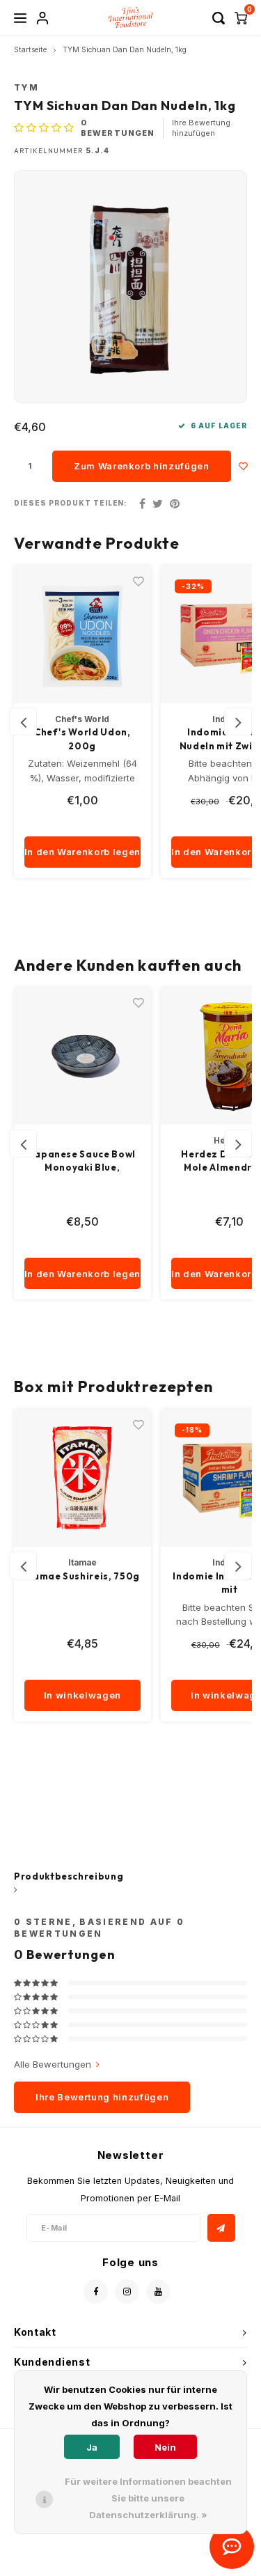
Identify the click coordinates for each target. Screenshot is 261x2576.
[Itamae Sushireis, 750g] (83, 1478)
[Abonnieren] (221, 2228)
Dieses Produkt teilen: (71, 503)
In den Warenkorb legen (82, 852)
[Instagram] (127, 2292)
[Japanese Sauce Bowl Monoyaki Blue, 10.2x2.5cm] (83, 1056)
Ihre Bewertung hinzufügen (201, 128)
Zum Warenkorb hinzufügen (142, 466)
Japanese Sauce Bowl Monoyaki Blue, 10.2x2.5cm (82, 1162)
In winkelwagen (82, 1695)
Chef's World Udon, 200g (82, 739)
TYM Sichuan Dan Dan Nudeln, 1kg (125, 50)
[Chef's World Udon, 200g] (83, 634)
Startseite (30, 50)
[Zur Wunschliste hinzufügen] (244, 466)
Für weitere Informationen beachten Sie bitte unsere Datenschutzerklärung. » (148, 2498)
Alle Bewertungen (53, 2064)
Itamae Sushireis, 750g (82, 1576)
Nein (165, 2447)
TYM (26, 88)
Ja (92, 2447)
